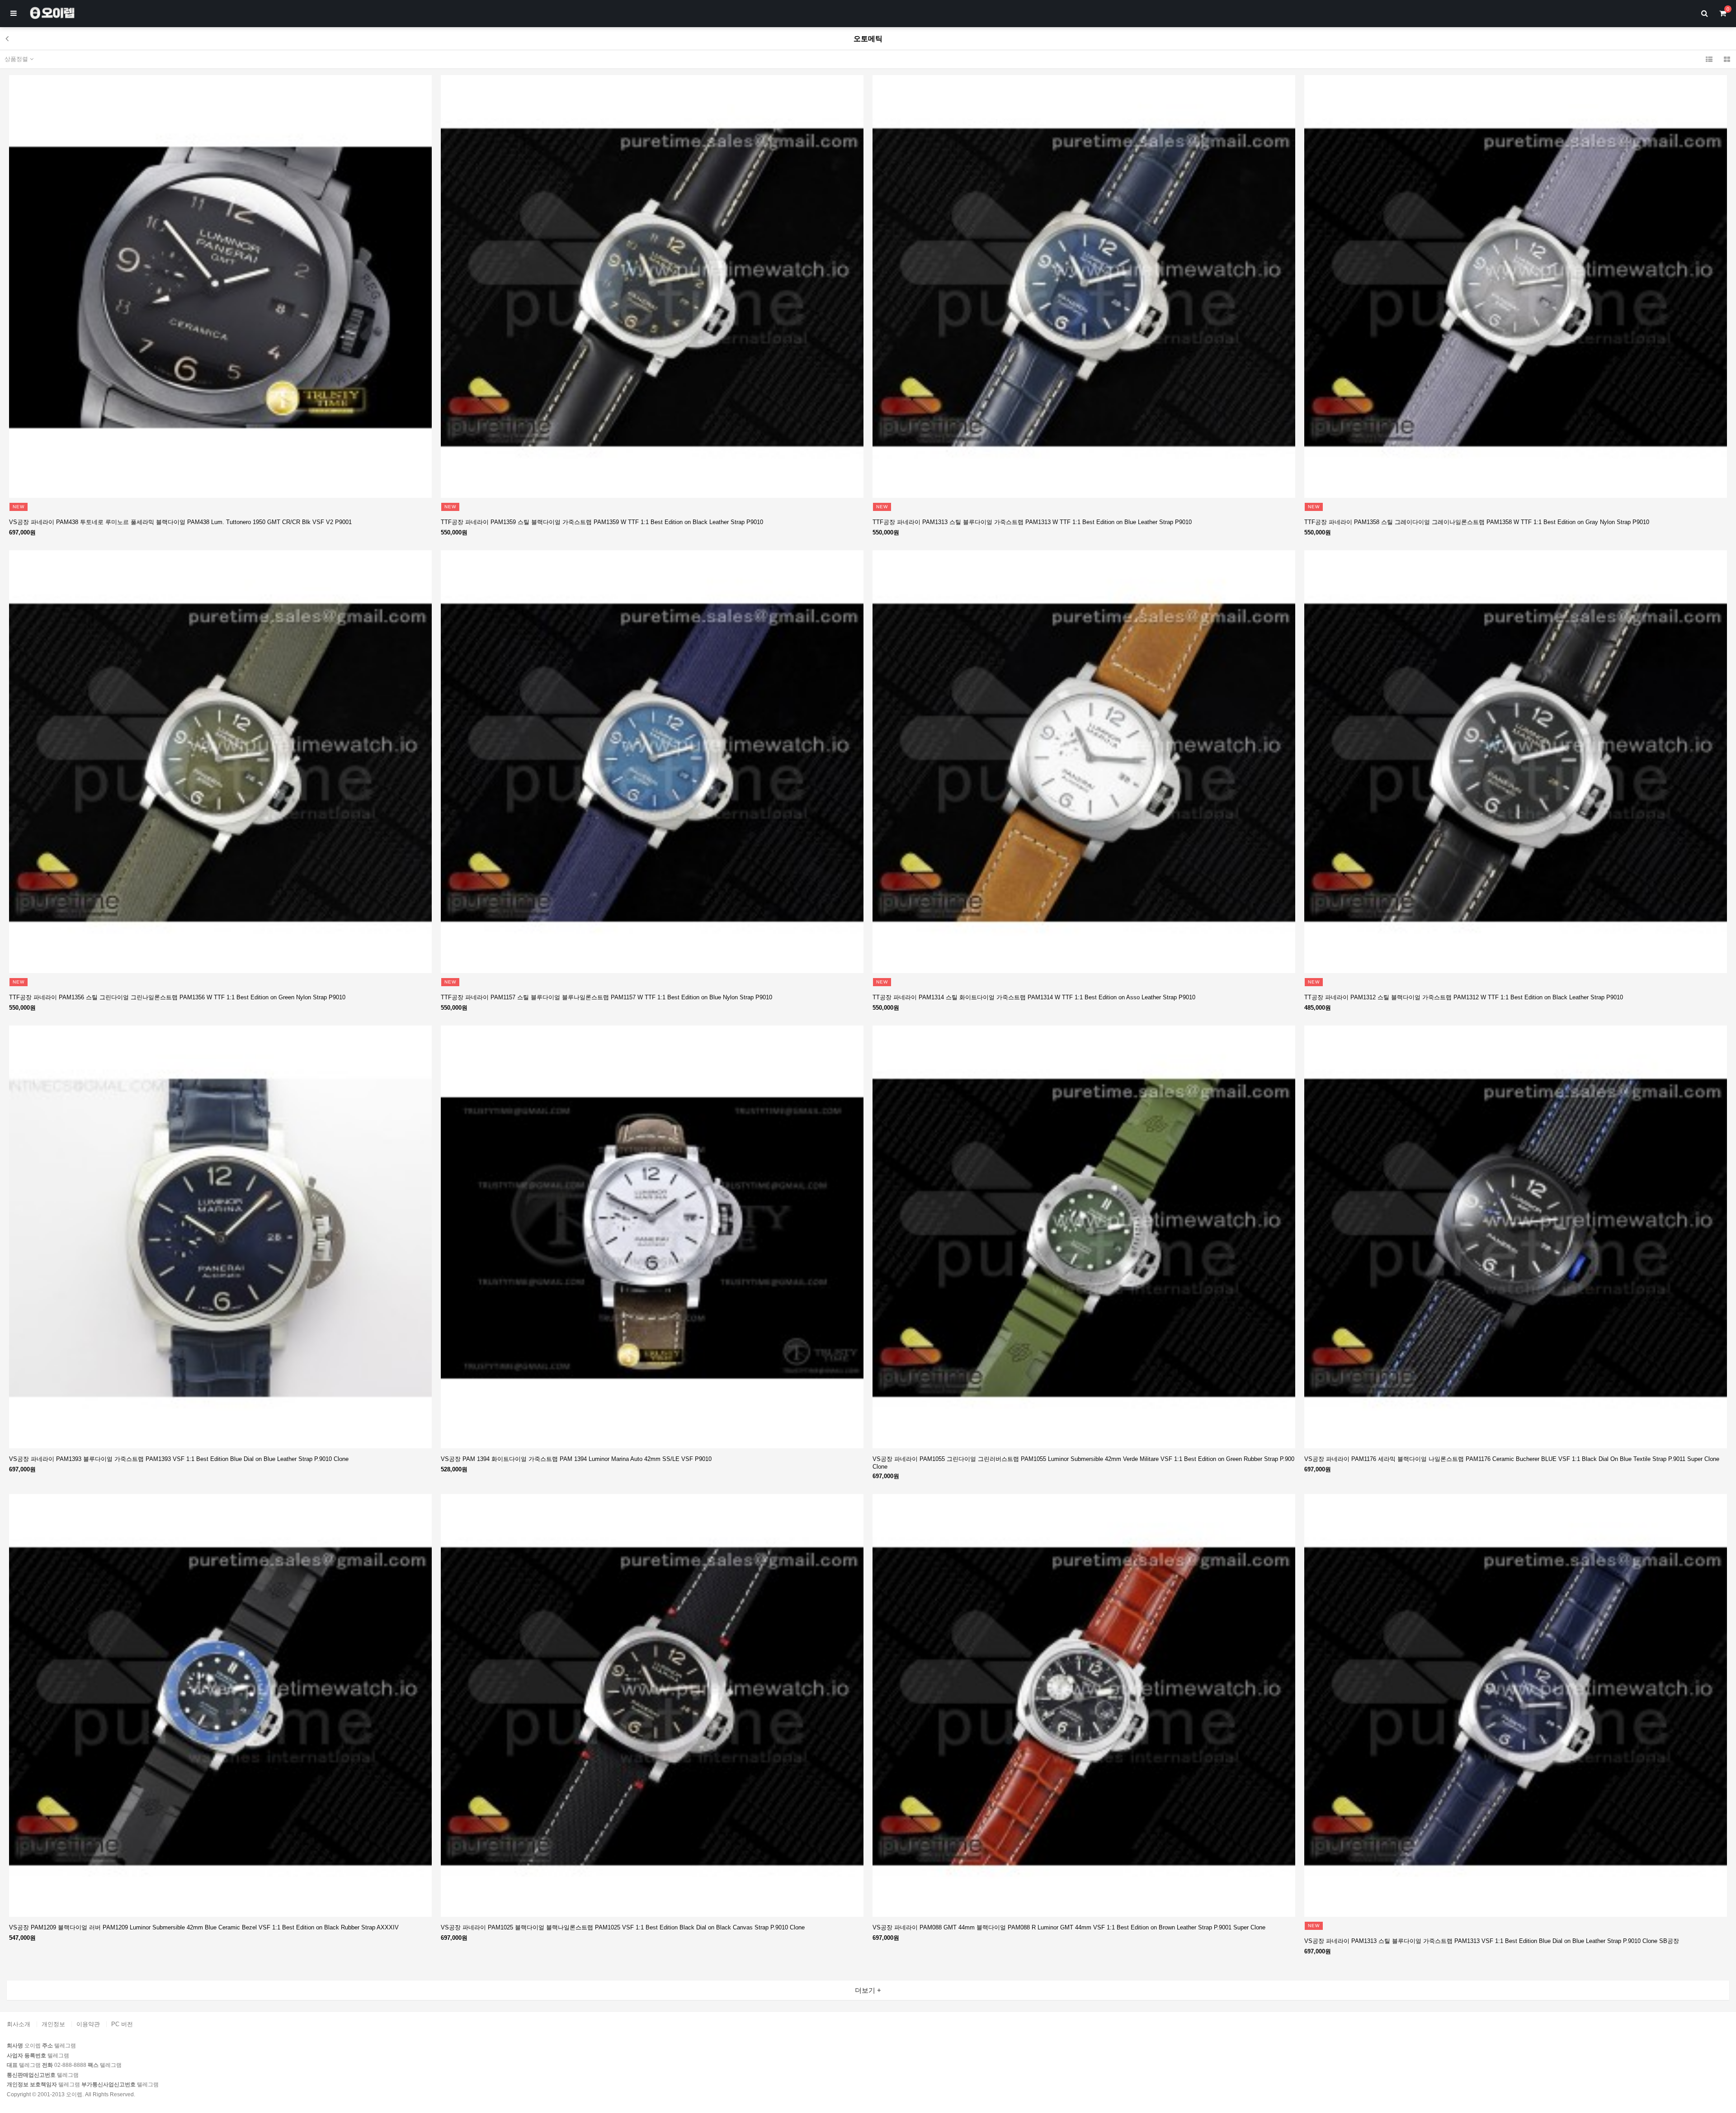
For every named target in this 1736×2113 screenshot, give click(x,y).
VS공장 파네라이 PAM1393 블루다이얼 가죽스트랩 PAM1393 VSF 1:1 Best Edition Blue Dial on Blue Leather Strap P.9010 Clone (179, 1459)
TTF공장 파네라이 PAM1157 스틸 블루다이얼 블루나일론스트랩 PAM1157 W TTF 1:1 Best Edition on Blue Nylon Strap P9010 (606, 997)
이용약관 (88, 2024)
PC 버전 (122, 2024)
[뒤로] (7, 38)
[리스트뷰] (1709, 59)
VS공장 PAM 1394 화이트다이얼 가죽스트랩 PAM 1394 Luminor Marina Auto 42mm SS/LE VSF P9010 (576, 1459)
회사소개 (19, 2024)
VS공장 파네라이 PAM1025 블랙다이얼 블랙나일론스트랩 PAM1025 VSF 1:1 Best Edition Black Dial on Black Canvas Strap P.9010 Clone (623, 1927)
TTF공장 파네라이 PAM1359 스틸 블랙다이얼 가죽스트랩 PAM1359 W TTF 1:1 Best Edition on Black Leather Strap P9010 (602, 522)
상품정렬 (17, 59)
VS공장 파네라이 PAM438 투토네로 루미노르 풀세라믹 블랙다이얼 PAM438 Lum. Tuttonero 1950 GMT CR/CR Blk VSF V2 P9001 (180, 522)
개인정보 (53, 2024)
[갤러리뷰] (1727, 59)
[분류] (14, 14)
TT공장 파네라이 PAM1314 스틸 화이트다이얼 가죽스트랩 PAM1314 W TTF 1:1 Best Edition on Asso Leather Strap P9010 (1034, 997)
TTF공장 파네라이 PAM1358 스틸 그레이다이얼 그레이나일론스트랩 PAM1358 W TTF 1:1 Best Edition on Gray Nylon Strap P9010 (1477, 522)
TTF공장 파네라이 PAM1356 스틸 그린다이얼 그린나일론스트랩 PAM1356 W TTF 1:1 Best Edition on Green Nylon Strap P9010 (177, 997)
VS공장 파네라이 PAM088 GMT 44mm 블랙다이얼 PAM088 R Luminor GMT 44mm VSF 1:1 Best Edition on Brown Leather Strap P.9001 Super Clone (1069, 1927)
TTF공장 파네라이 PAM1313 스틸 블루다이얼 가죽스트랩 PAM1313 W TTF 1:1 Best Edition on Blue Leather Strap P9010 (1032, 522)
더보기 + (868, 1990)
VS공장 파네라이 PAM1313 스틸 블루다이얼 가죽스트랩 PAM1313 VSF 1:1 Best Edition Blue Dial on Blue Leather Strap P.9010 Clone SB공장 (1492, 1941)
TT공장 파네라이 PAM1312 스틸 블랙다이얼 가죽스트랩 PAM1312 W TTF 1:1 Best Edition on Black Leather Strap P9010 (1464, 997)
